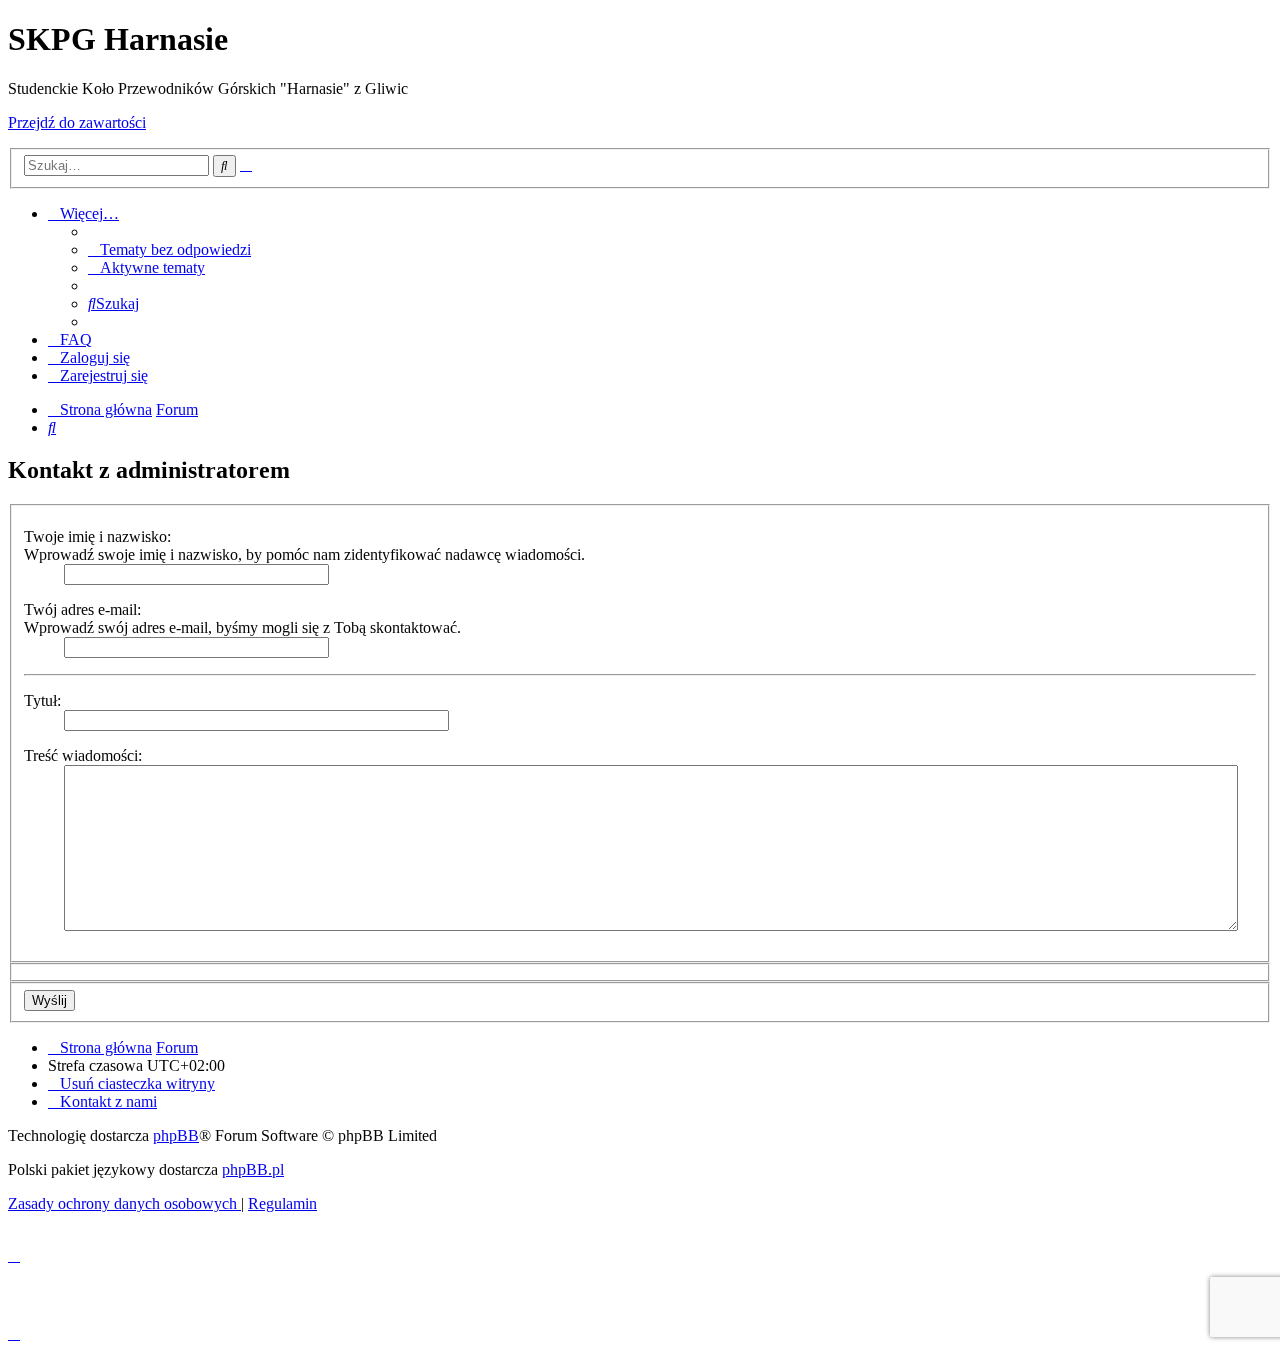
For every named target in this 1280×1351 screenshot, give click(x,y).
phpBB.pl (253, 1169)
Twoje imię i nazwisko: (97, 536)
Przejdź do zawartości (77, 122)
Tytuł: (42, 700)
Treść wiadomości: (83, 755)
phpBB (176, 1135)
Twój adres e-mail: (82, 609)
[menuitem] (169, 249)
